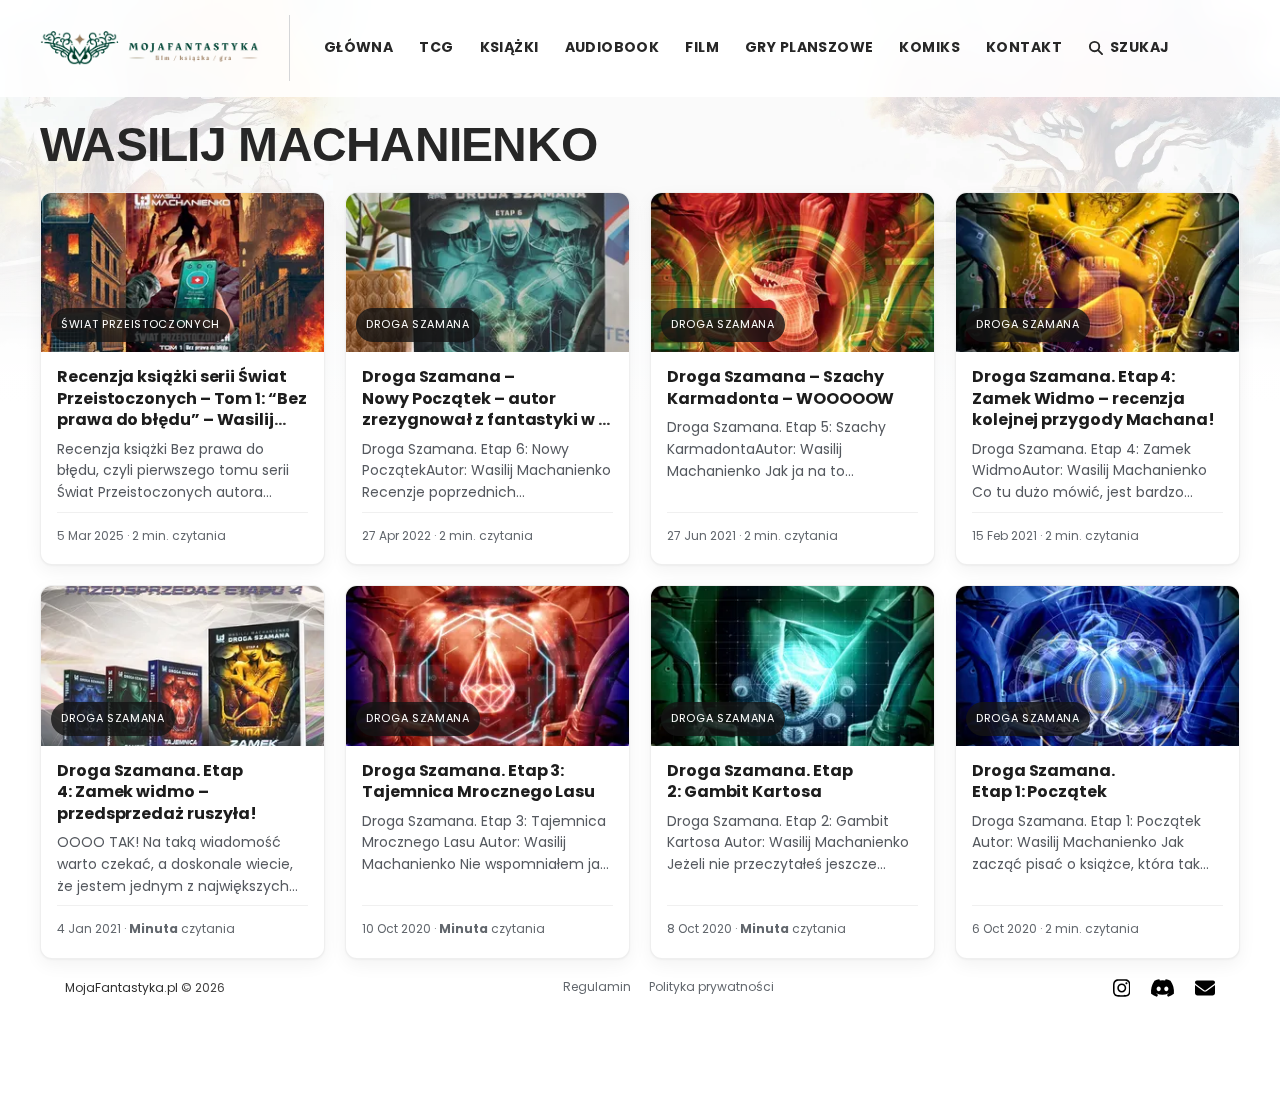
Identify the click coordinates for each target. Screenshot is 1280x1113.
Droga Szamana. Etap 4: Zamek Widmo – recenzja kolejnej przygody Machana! (1093, 398)
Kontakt (1024, 47)
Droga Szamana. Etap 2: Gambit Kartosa (759, 781)
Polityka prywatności (711, 986)
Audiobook (612, 47)
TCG (436, 47)
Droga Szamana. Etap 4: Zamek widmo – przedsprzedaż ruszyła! (157, 792)
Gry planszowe (809, 47)
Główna (359, 47)
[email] (1205, 988)
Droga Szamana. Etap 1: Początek (1043, 781)
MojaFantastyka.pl (121, 987)
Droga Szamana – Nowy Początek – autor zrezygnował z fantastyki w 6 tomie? (485, 409)
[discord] (1162, 988)
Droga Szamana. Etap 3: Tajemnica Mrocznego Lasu (478, 781)
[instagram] (1122, 988)
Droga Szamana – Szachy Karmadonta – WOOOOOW (780, 387)
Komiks (929, 47)
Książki (509, 47)
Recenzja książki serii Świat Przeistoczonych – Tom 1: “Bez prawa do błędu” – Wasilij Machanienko (182, 409)
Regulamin (597, 986)
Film (702, 47)
